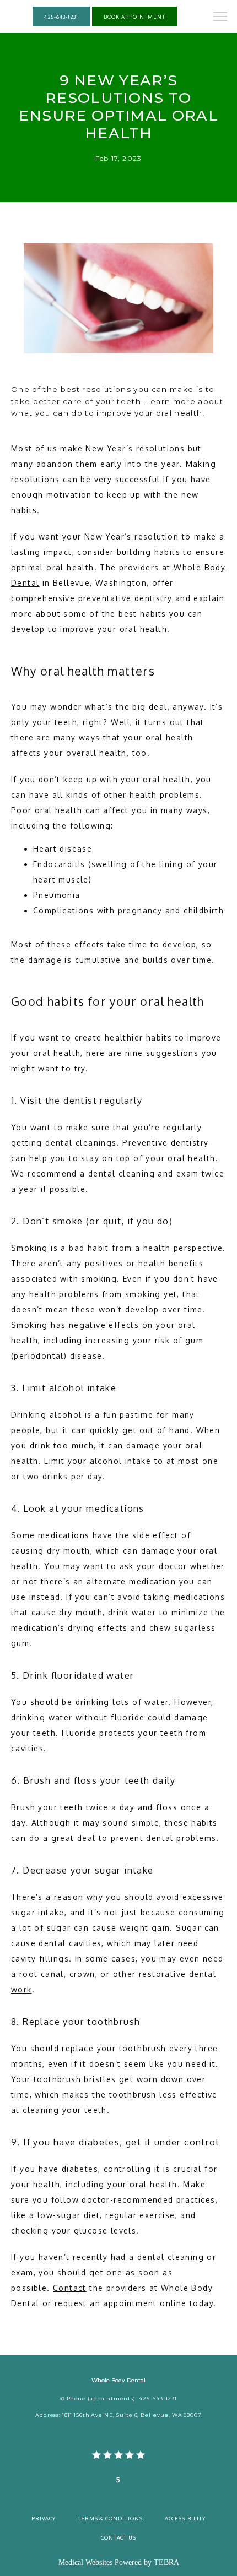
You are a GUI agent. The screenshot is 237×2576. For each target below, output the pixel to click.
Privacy (44, 2518)
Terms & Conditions (110, 2518)
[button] (220, 18)
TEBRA (166, 2563)
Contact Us (118, 2537)
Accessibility (185, 2518)
